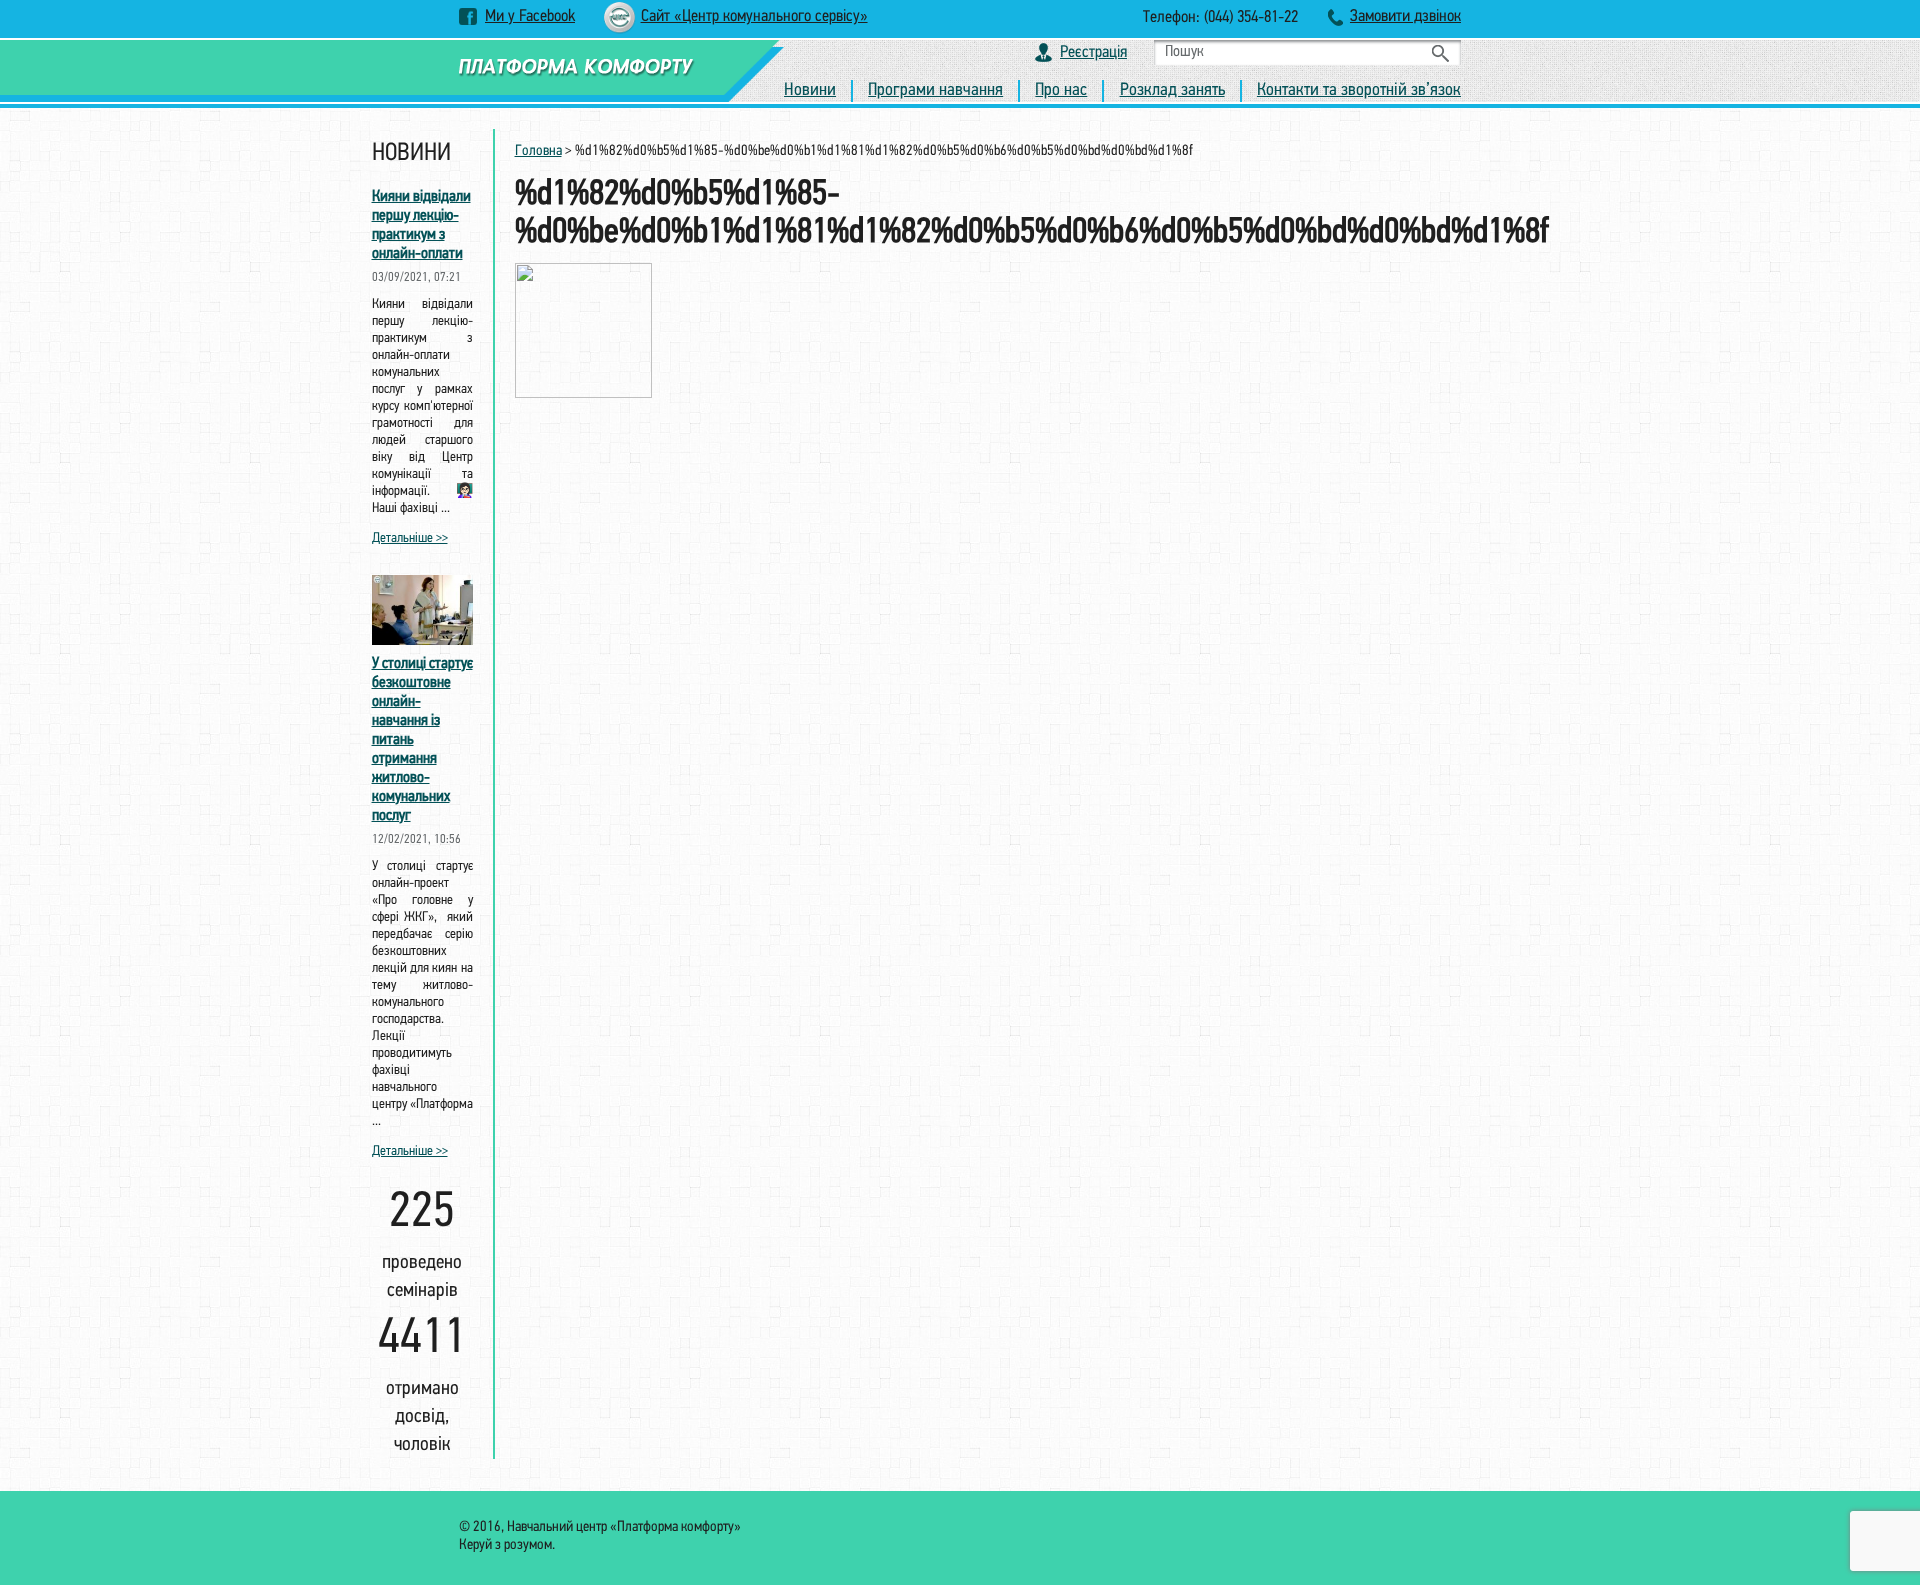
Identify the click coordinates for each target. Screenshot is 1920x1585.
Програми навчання (935, 91)
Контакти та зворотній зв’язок (1359, 91)
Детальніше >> (410, 538)
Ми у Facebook (530, 16)
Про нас (1061, 91)
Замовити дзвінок (1405, 16)
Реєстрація (1093, 52)
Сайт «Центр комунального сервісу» (754, 16)
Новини (810, 91)
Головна (538, 151)
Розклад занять (1172, 91)
